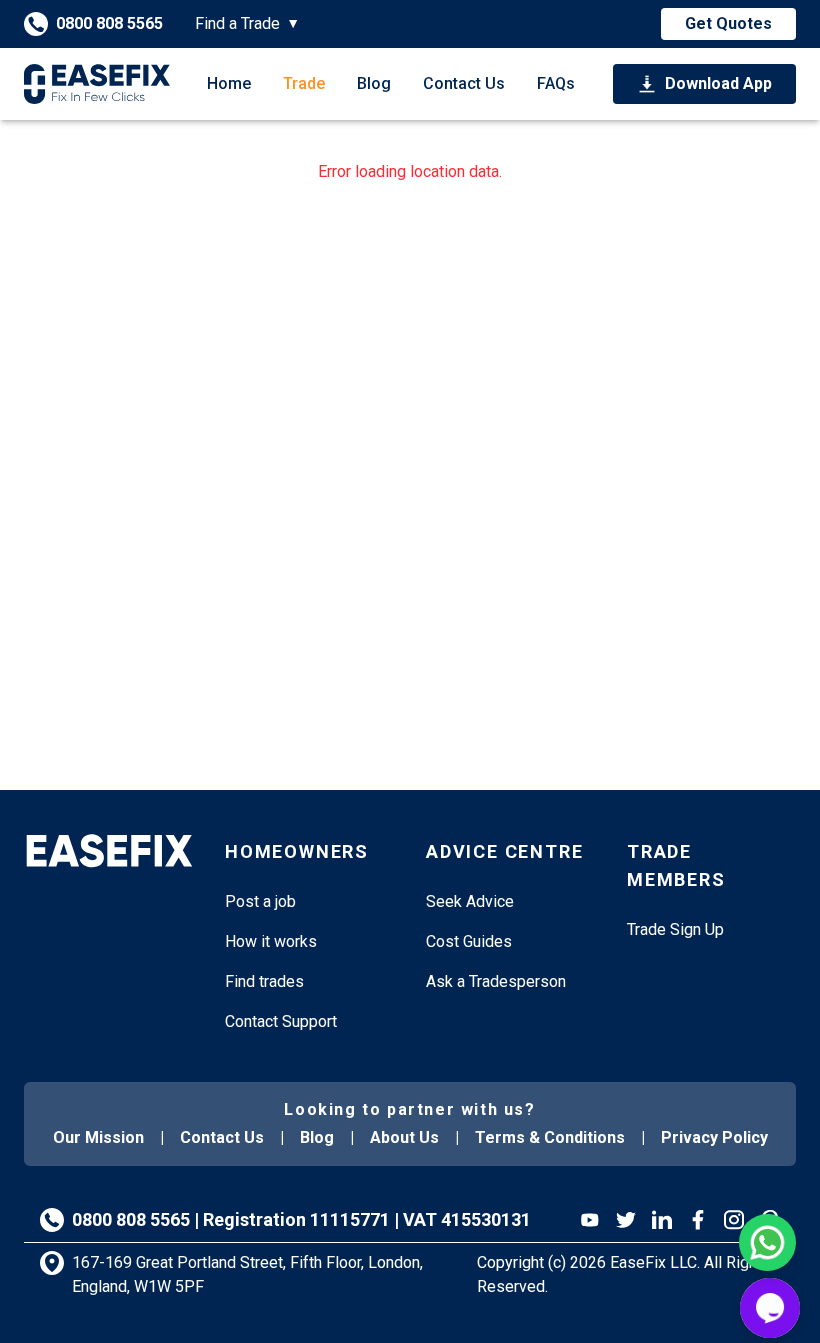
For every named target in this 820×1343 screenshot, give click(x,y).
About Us (404, 1137)
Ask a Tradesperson (496, 981)
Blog (374, 83)
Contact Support (281, 1021)
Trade (304, 83)
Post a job (260, 901)
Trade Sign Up (675, 929)
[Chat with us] (770, 1308)
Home (229, 83)
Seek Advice (470, 901)
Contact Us (464, 83)
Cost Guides (469, 941)
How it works (271, 941)
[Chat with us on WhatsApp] (767, 1242)
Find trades (264, 981)
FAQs (556, 83)
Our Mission (98, 1137)
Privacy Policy (714, 1137)
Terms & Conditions (550, 1137)
